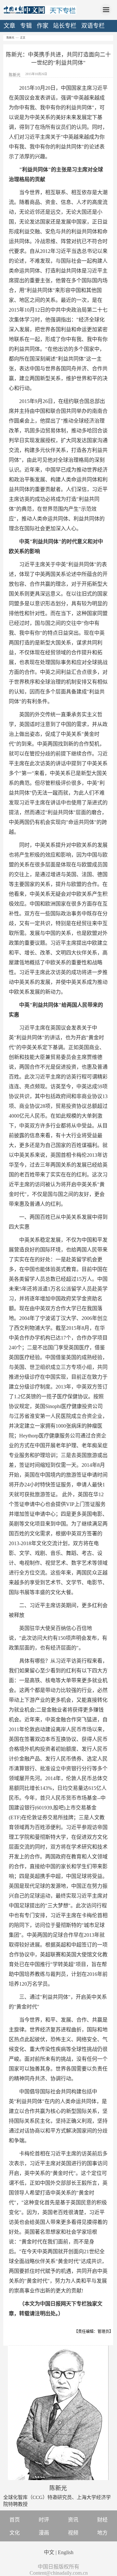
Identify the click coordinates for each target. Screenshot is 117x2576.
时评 (44, 2520)
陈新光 (10, 38)
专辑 (26, 26)
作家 (43, 26)
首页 (15, 2520)
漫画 (44, 2533)
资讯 (73, 2520)
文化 (15, 2533)
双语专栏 (93, 26)
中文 (49, 2552)
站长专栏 (65, 26)
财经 (102, 2520)
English (66, 2552)
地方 (102, 2533)
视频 (73, 2533)
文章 (9, 26)
